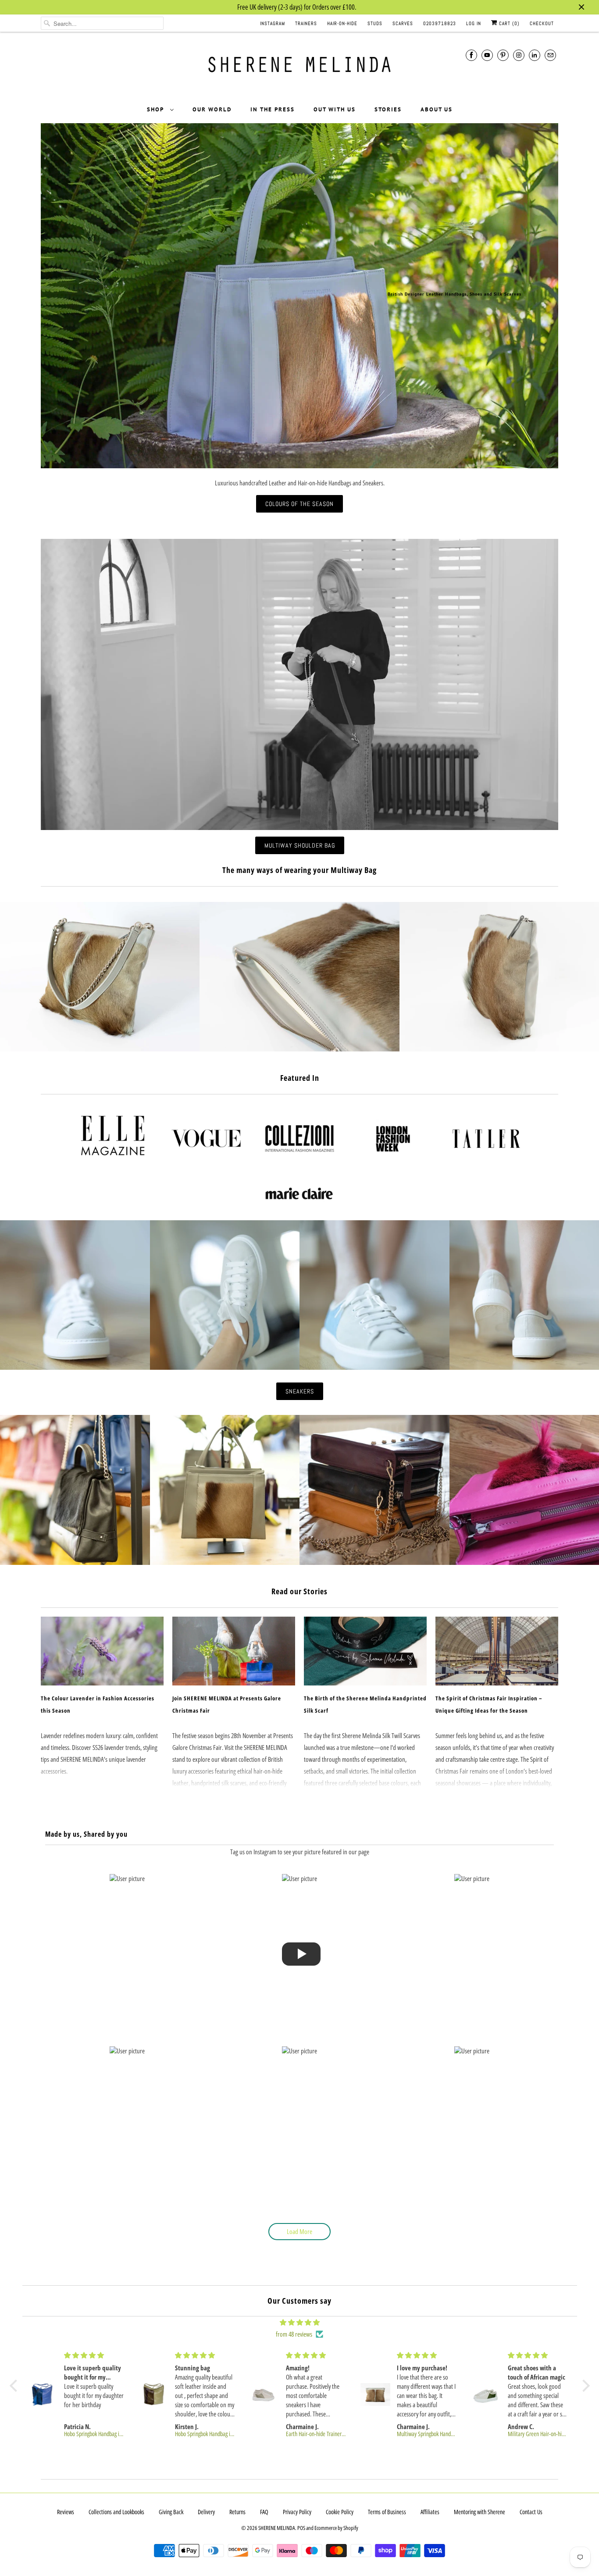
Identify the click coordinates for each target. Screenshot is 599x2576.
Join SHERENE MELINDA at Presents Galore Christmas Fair (227, 1704)
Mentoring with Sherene (480, 2512)
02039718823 (440, 23)
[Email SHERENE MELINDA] (550, 55)
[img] (300, 2322)
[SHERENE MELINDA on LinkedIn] (535, 55)
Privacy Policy (297, 2512)
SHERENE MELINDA (277, 2528)
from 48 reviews (294, 2334)
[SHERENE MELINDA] (299, 68)
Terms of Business (387, 2512)
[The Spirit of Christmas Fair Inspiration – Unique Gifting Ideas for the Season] (497, 1651)
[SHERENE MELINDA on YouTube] (487, 55)
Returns (237, 2512)
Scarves (403, 23)
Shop (156, 109)
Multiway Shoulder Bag (300, 845)
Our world (212, 109)
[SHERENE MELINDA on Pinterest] (503, 55)
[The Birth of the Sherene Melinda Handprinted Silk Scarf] (365, 1651)
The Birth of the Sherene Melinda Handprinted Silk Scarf (365, 1704)
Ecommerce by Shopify (336, 2528)
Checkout (542, 23)
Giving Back (171, 2512)
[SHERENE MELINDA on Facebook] (471, 55)
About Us (437, 109)
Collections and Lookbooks (116, 2512)
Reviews (66, 2512)
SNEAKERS (300, 1391)
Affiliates (430, 2512)
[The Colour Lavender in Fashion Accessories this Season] (102, 1651)
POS (301, 2528)
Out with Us (335, 109)
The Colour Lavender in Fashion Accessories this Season (98, 1704)
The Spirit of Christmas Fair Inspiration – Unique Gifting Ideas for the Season (489, 1704)
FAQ (264, 2512)
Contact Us (531, 2512)
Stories (388, 109)
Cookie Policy (340, 2512)
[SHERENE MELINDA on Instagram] (519, 55)
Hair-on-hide (342, 23)
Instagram (273, 23)
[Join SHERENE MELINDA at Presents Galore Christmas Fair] (234, 1651)
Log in (474, 23)
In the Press (273, 109)
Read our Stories (299, 1591)
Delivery (206, 2512)
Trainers (306, 23)
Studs (375, 23)
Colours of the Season (299, 504)
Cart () (508, 23)
